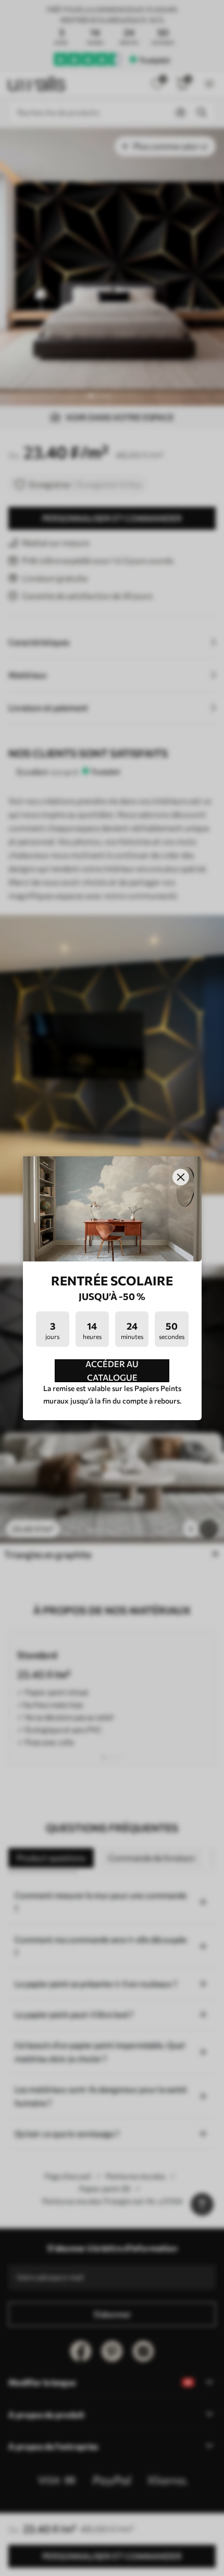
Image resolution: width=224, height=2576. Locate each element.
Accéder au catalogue (112, 1371)
